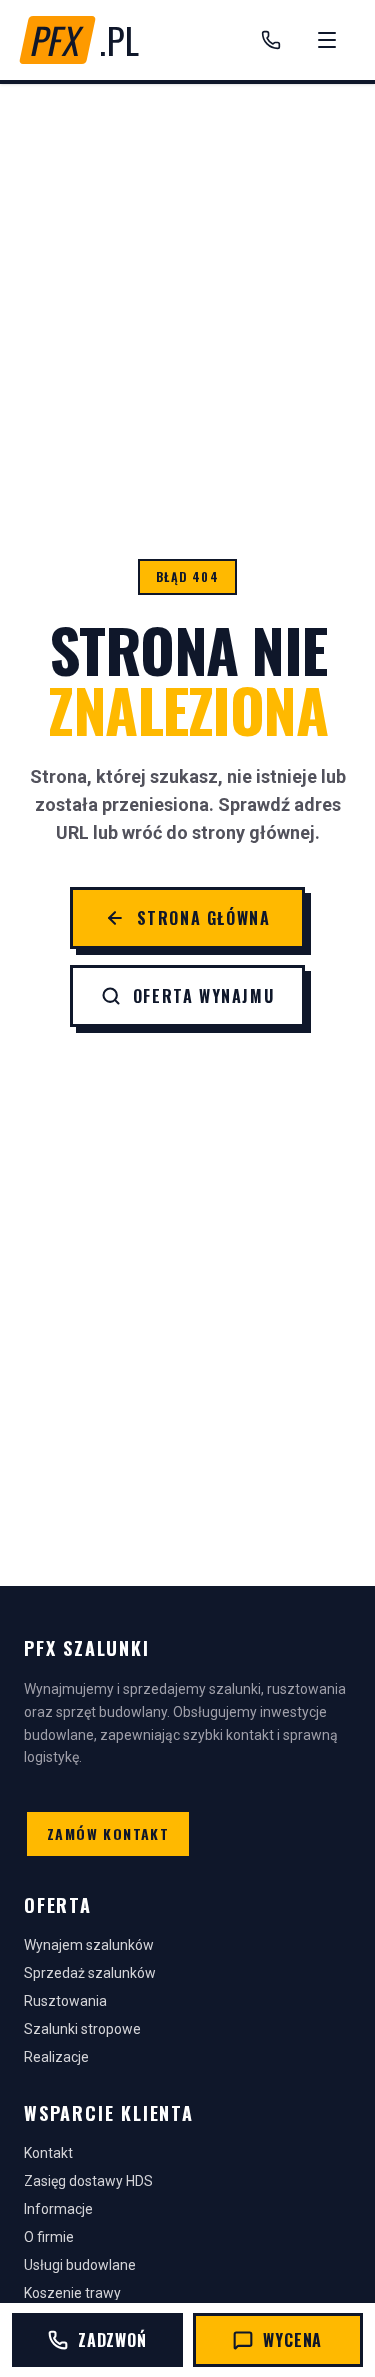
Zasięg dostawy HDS (88, 2181)
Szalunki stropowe (82, 2029)
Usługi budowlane (80, 2265)
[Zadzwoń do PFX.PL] (271, 40)
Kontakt (48, 2153)
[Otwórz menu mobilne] (327, 40)
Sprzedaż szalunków (90, 1973)
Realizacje (56, 2057)
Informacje (58, 2209)
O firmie (49, 2237)
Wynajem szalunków (89, 1945)
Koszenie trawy (72, 2293)
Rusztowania (65, 2001)
